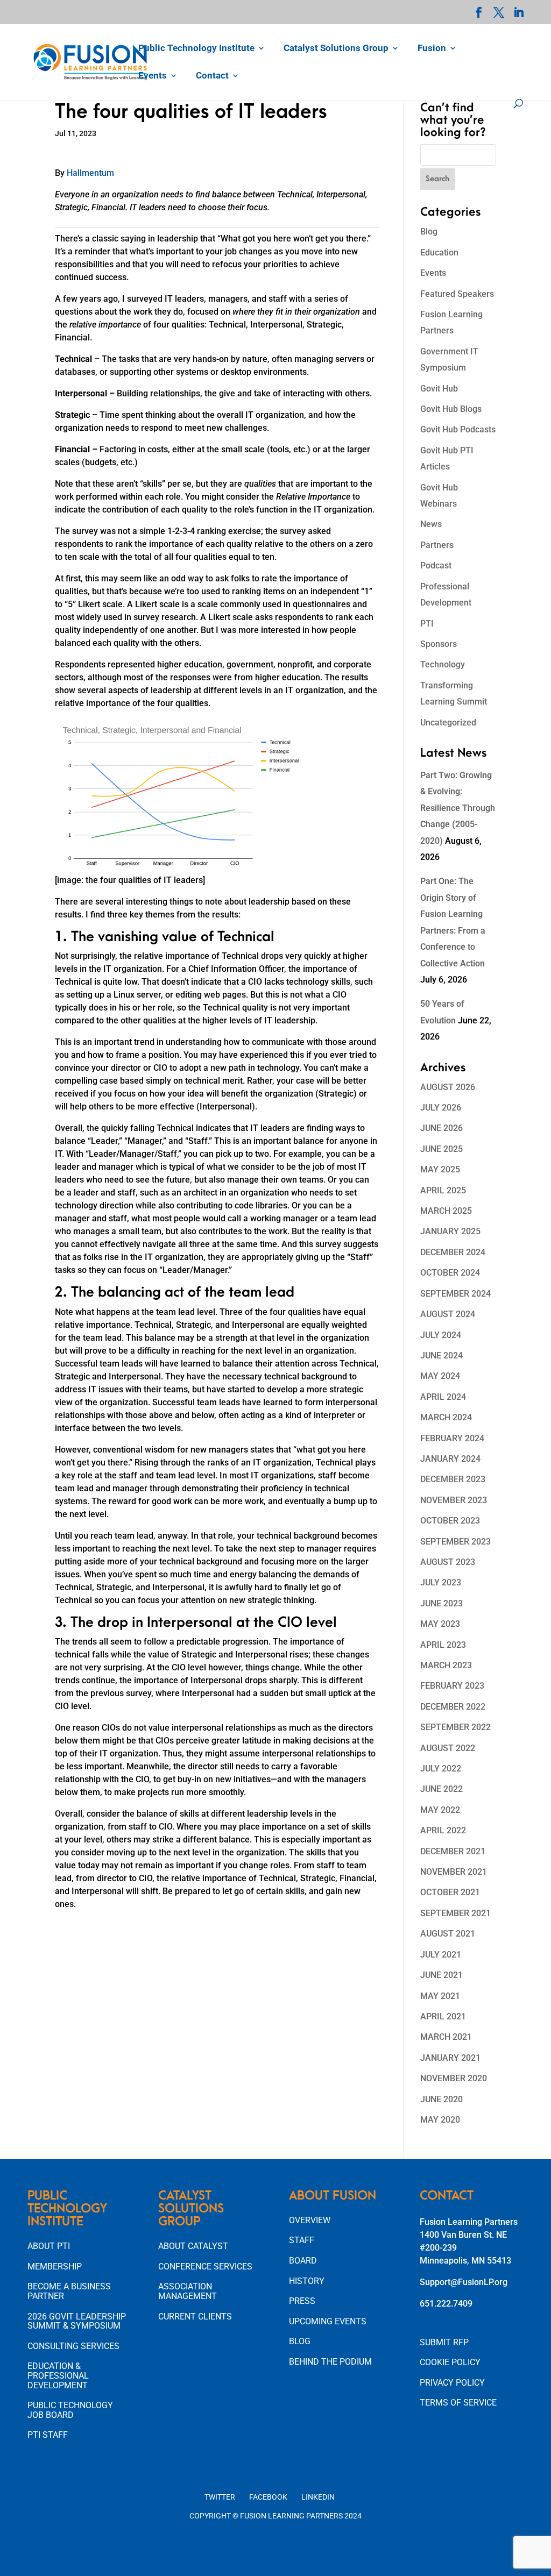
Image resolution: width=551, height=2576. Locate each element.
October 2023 (450, 1521)
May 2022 (440, 1810)
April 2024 (443, 1397)
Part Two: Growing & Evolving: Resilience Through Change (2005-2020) (458, 808)
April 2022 (443, 1830)
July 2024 (441, 1335)
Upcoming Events (328, 2321)
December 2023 (453, 1479)
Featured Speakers (457, 294)
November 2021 (454, 1872)
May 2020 (440, 2120)
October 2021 (450, 1892)
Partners (437, 545)
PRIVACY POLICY (452, 2383)
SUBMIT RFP (444, 2342)
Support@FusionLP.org (464, 2282)
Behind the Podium (330, 2362)
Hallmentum (90, 173)
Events (153, 76)
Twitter (220, 2497)
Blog (429, 232)
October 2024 (450, 1273)
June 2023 (441, 1603)
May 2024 (440, 1376)
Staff (302, 2240)
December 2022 (453, 1707)
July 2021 (441, 1955)
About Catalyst (193, 2246)
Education (439, 252)
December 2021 (453, 1851)
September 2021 (455, 1913)
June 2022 (441, 1789)
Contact (212, 76)
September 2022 (455, 1727)
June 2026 (441, 1128)
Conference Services (205, 2267)
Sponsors (439, 644)
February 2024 (452, 1438)
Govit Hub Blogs (451, 409)
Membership (55, 2267)
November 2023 (454, 1500)
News (431, 524)
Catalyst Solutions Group (336, 49)
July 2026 (441, 1108)
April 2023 (443, 1645)
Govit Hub (439, 389)
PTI (427, 624)
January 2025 (450, 1231)
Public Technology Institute (196, 49)
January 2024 (450, 1459)
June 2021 (441, 1975)
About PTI (49, 2246)
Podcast (436, 565)
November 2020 (454, 2078)
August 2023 (448, 1562)
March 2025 (446, 1211)
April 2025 (443, 1190)
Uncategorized (448, 723)
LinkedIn (318, 2497)
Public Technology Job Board (70, 2410)
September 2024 (455, 1294)
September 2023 (455, 1542)
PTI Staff (48, 2435)
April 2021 (443, 2016)
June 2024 (441, 1355)
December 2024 (453, 1252)
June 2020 (441, 2099)
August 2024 (448, 1314)
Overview (310, 2220)
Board (303, 2261)
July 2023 (441, 1582)
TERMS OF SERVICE (458, 2403)
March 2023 (446, 1665)
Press (302, 2301)
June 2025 (441, 1149)
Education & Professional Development (58, 2375)
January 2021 (450, 2058)
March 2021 (446, 2037)
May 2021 (440, 1996)
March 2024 (446, 1417)
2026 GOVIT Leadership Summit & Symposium (77, 2321)
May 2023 (440, 1624)
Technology (443, 664)
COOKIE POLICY (450, 2362)
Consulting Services (73, 2346)
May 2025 (440, 1169)
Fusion (432, 49)
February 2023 (452, 1686)
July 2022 (441, 1769)
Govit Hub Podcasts (458, 429)
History (307, 2281)
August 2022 (448, 1748)
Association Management (188, 2291)
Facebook (268, 2497)
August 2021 (448, 1934)
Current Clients (195, 2317)
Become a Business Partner (69, 2291)
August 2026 (448, 1087)
